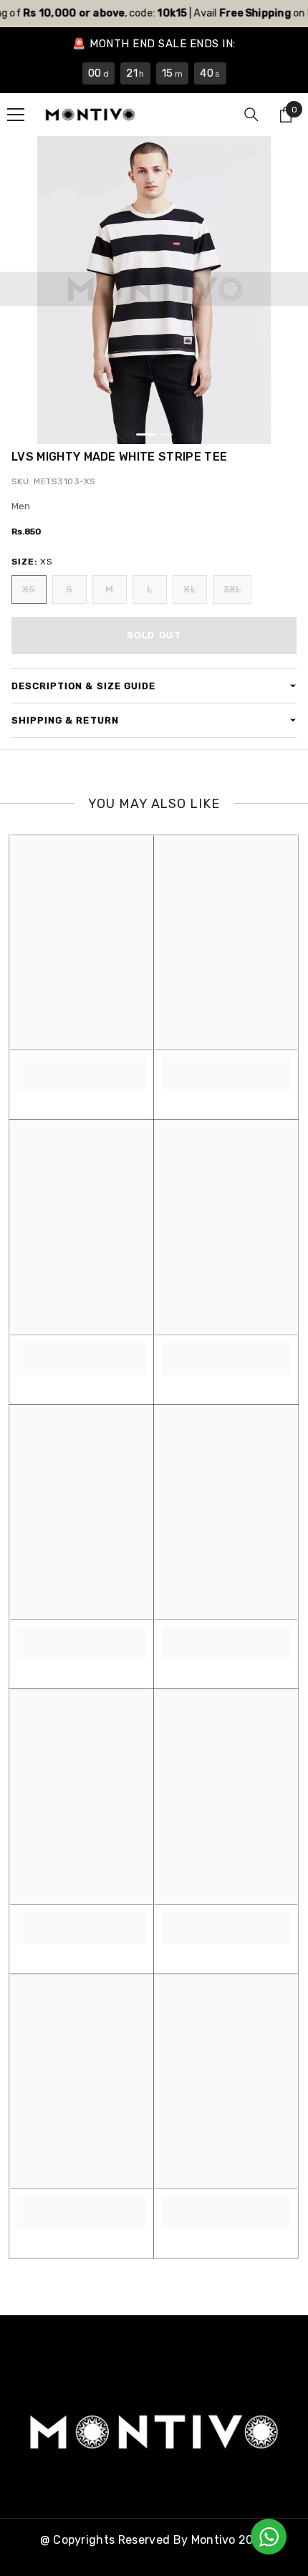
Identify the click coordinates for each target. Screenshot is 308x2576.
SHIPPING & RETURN (65, 720)
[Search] (251, 115)
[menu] (16, 115)
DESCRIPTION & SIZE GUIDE (83, 686)
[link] (81, 1066)
